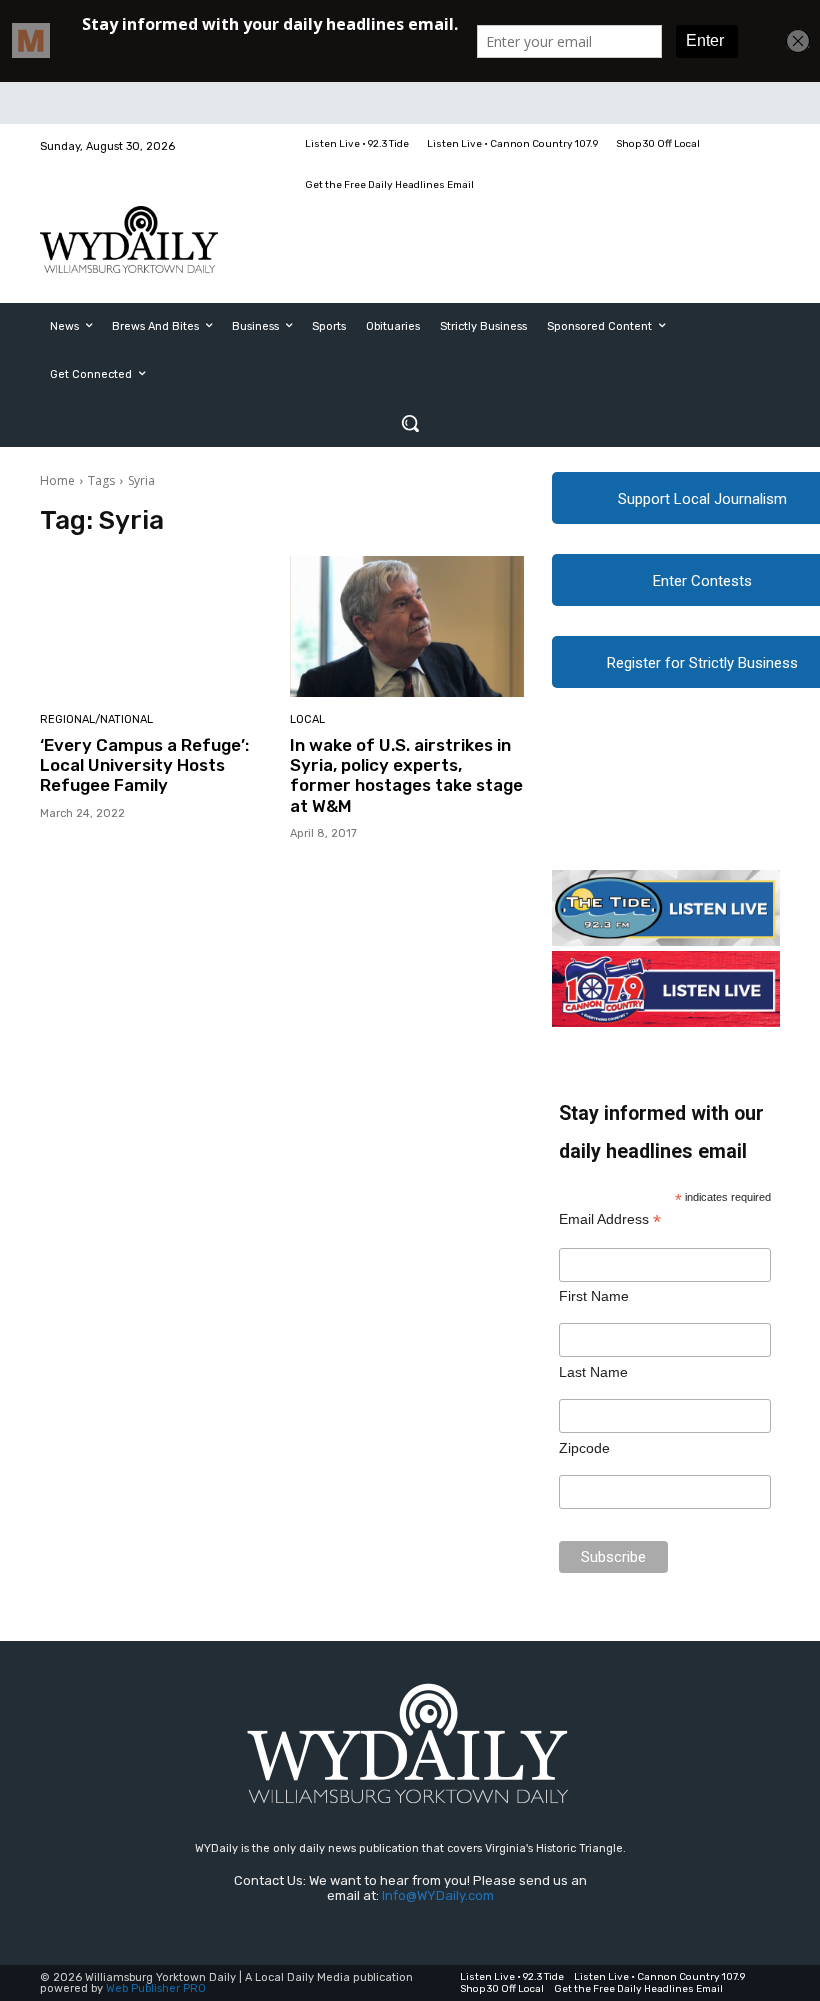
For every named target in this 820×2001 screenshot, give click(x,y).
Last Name (593, 1372)
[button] (410, 423)
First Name (594, 1296)
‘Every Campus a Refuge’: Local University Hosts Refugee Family (144, 765)
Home (57, 480)
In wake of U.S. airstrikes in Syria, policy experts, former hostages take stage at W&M (406, 775)
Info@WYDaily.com (438, 1895)
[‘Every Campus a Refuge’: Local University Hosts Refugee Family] (157, 626)
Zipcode (584, 1448)
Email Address (610, 1219)
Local (307, 719)
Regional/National (96, 719)
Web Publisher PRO (156, 1988)
